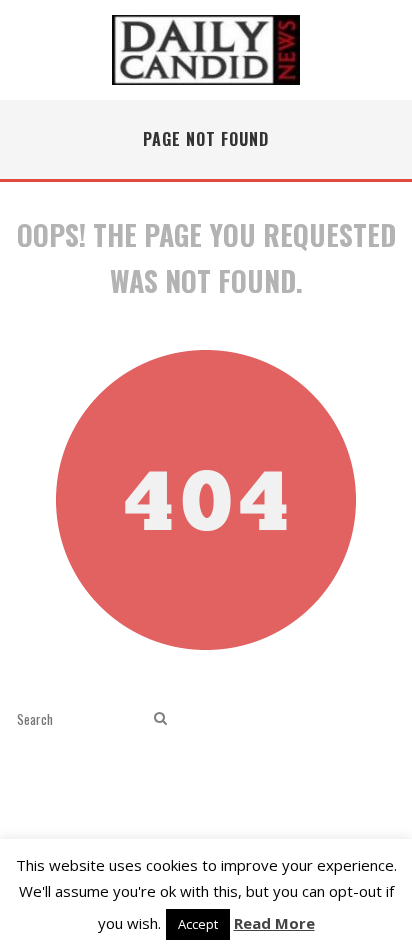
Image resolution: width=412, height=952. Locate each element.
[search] (160, 718)
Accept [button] (198, 924)
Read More (274, 923)
